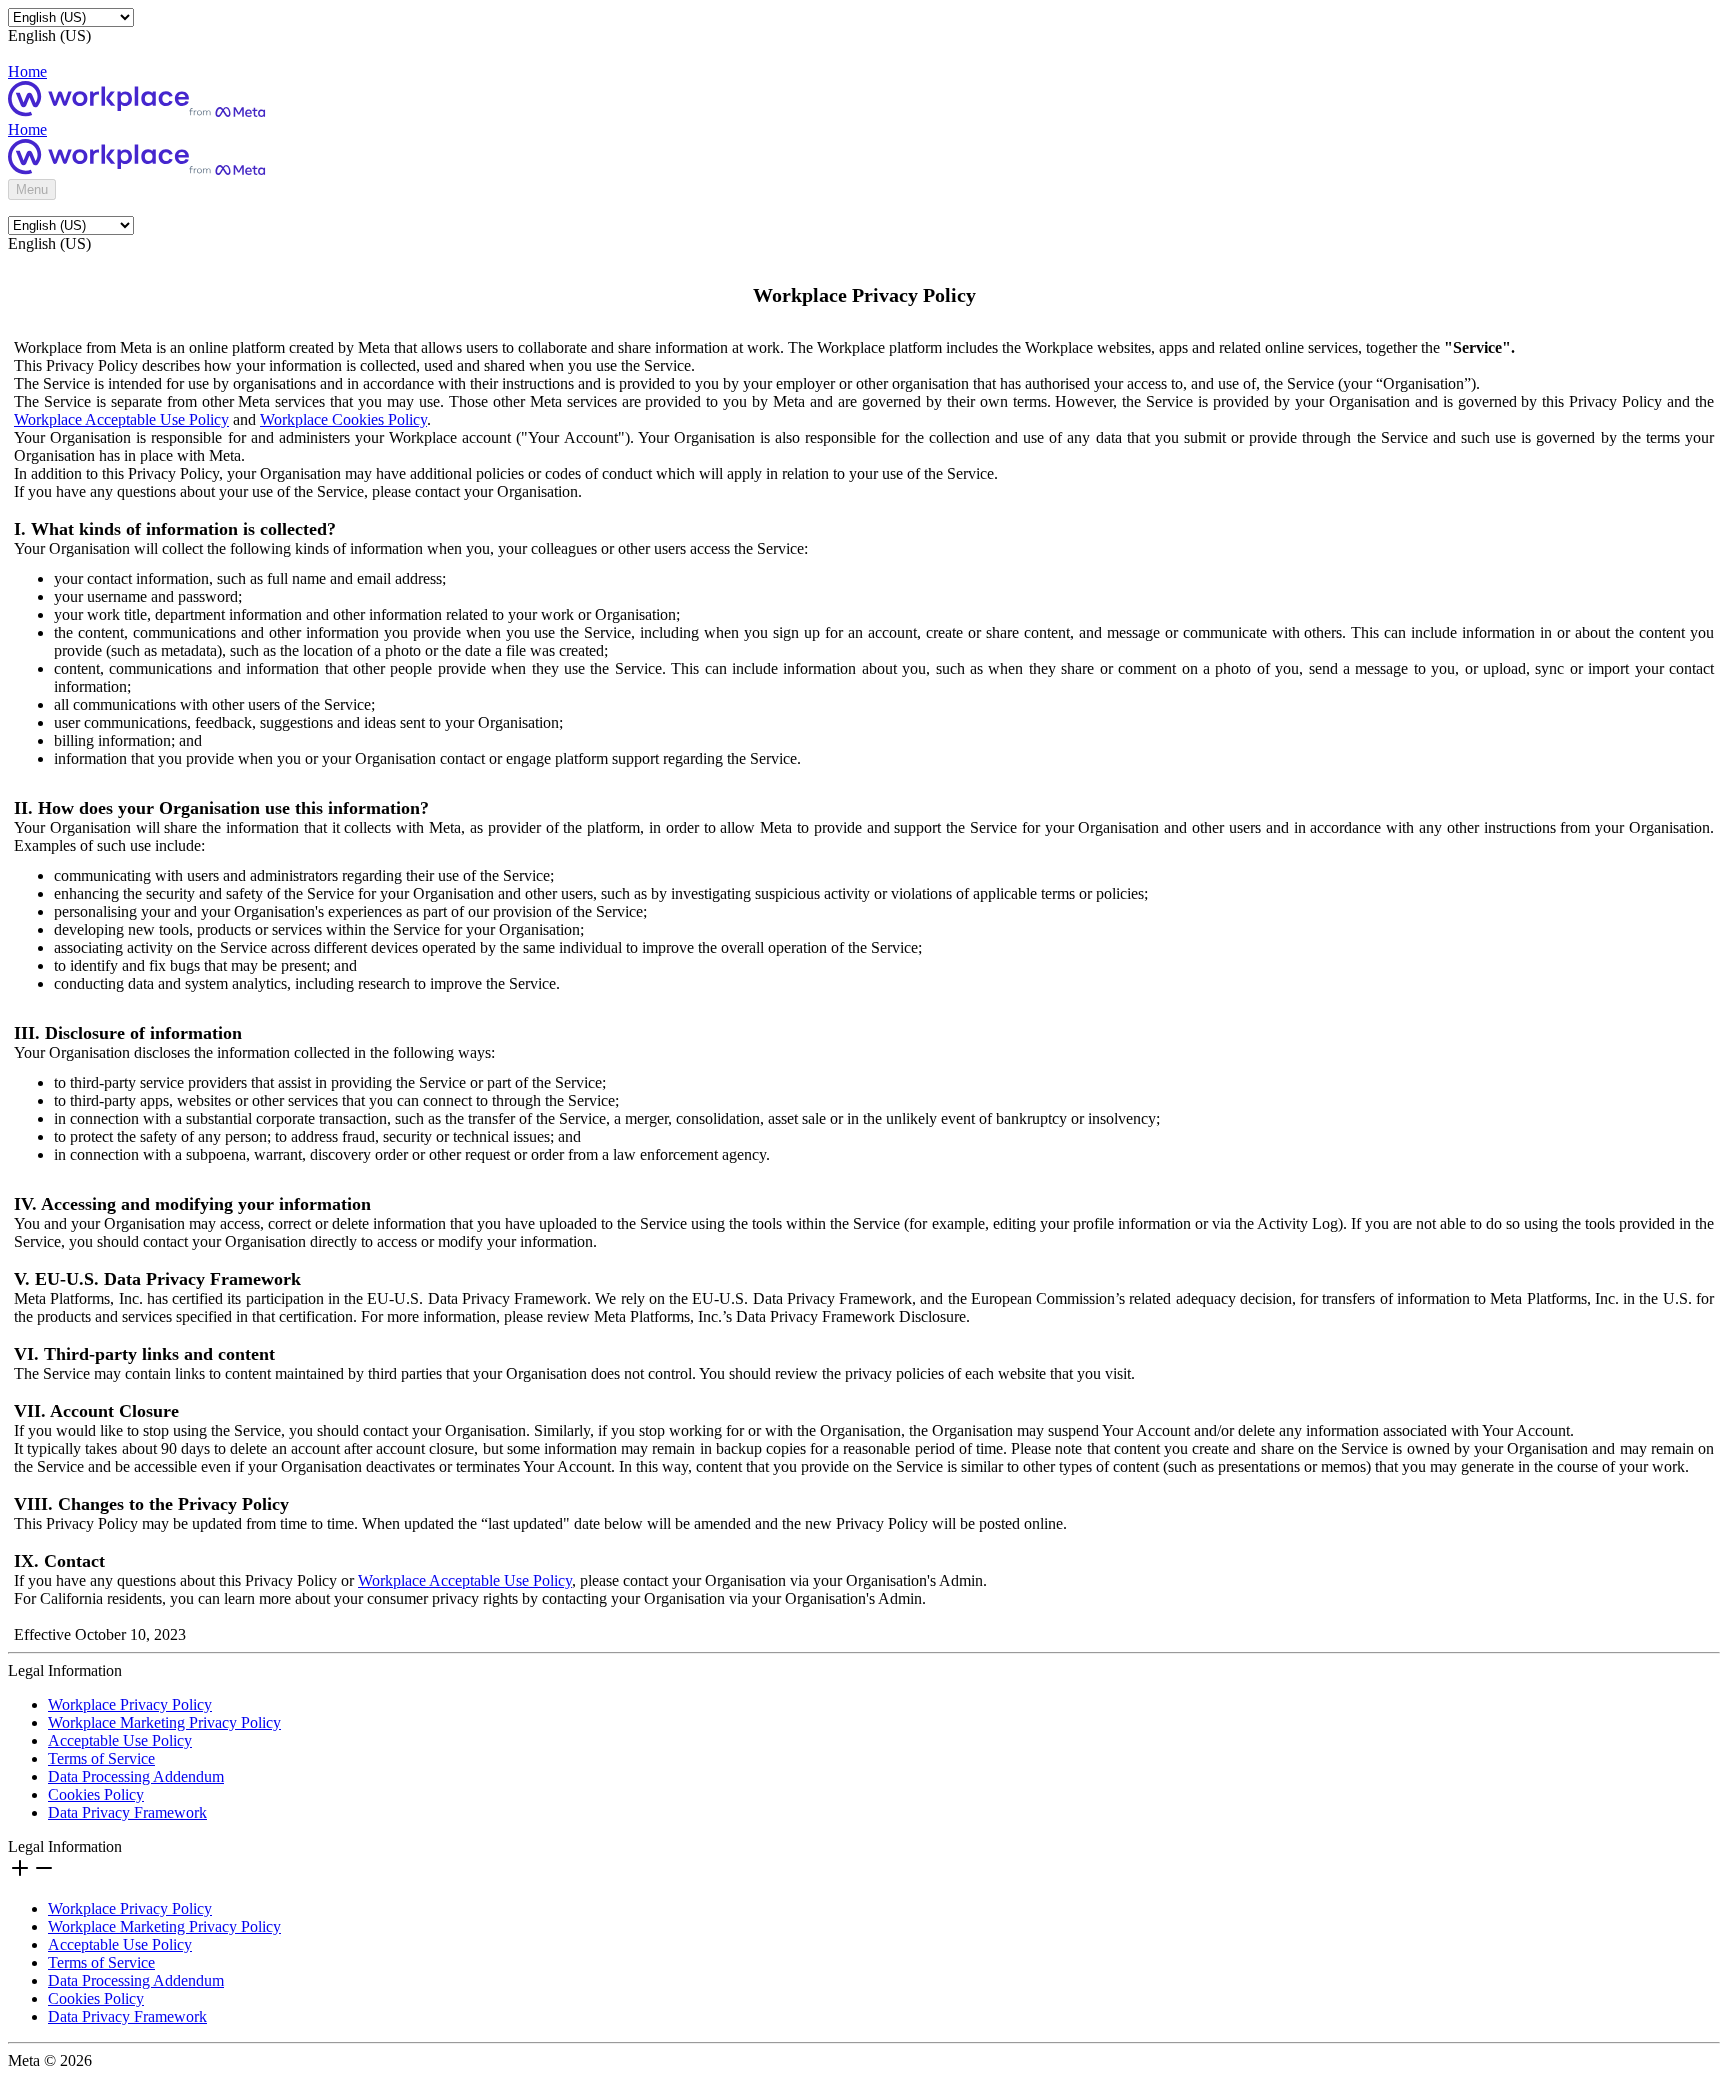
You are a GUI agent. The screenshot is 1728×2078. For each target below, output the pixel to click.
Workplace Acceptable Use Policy (121, 419)
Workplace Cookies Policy (343, 419)
